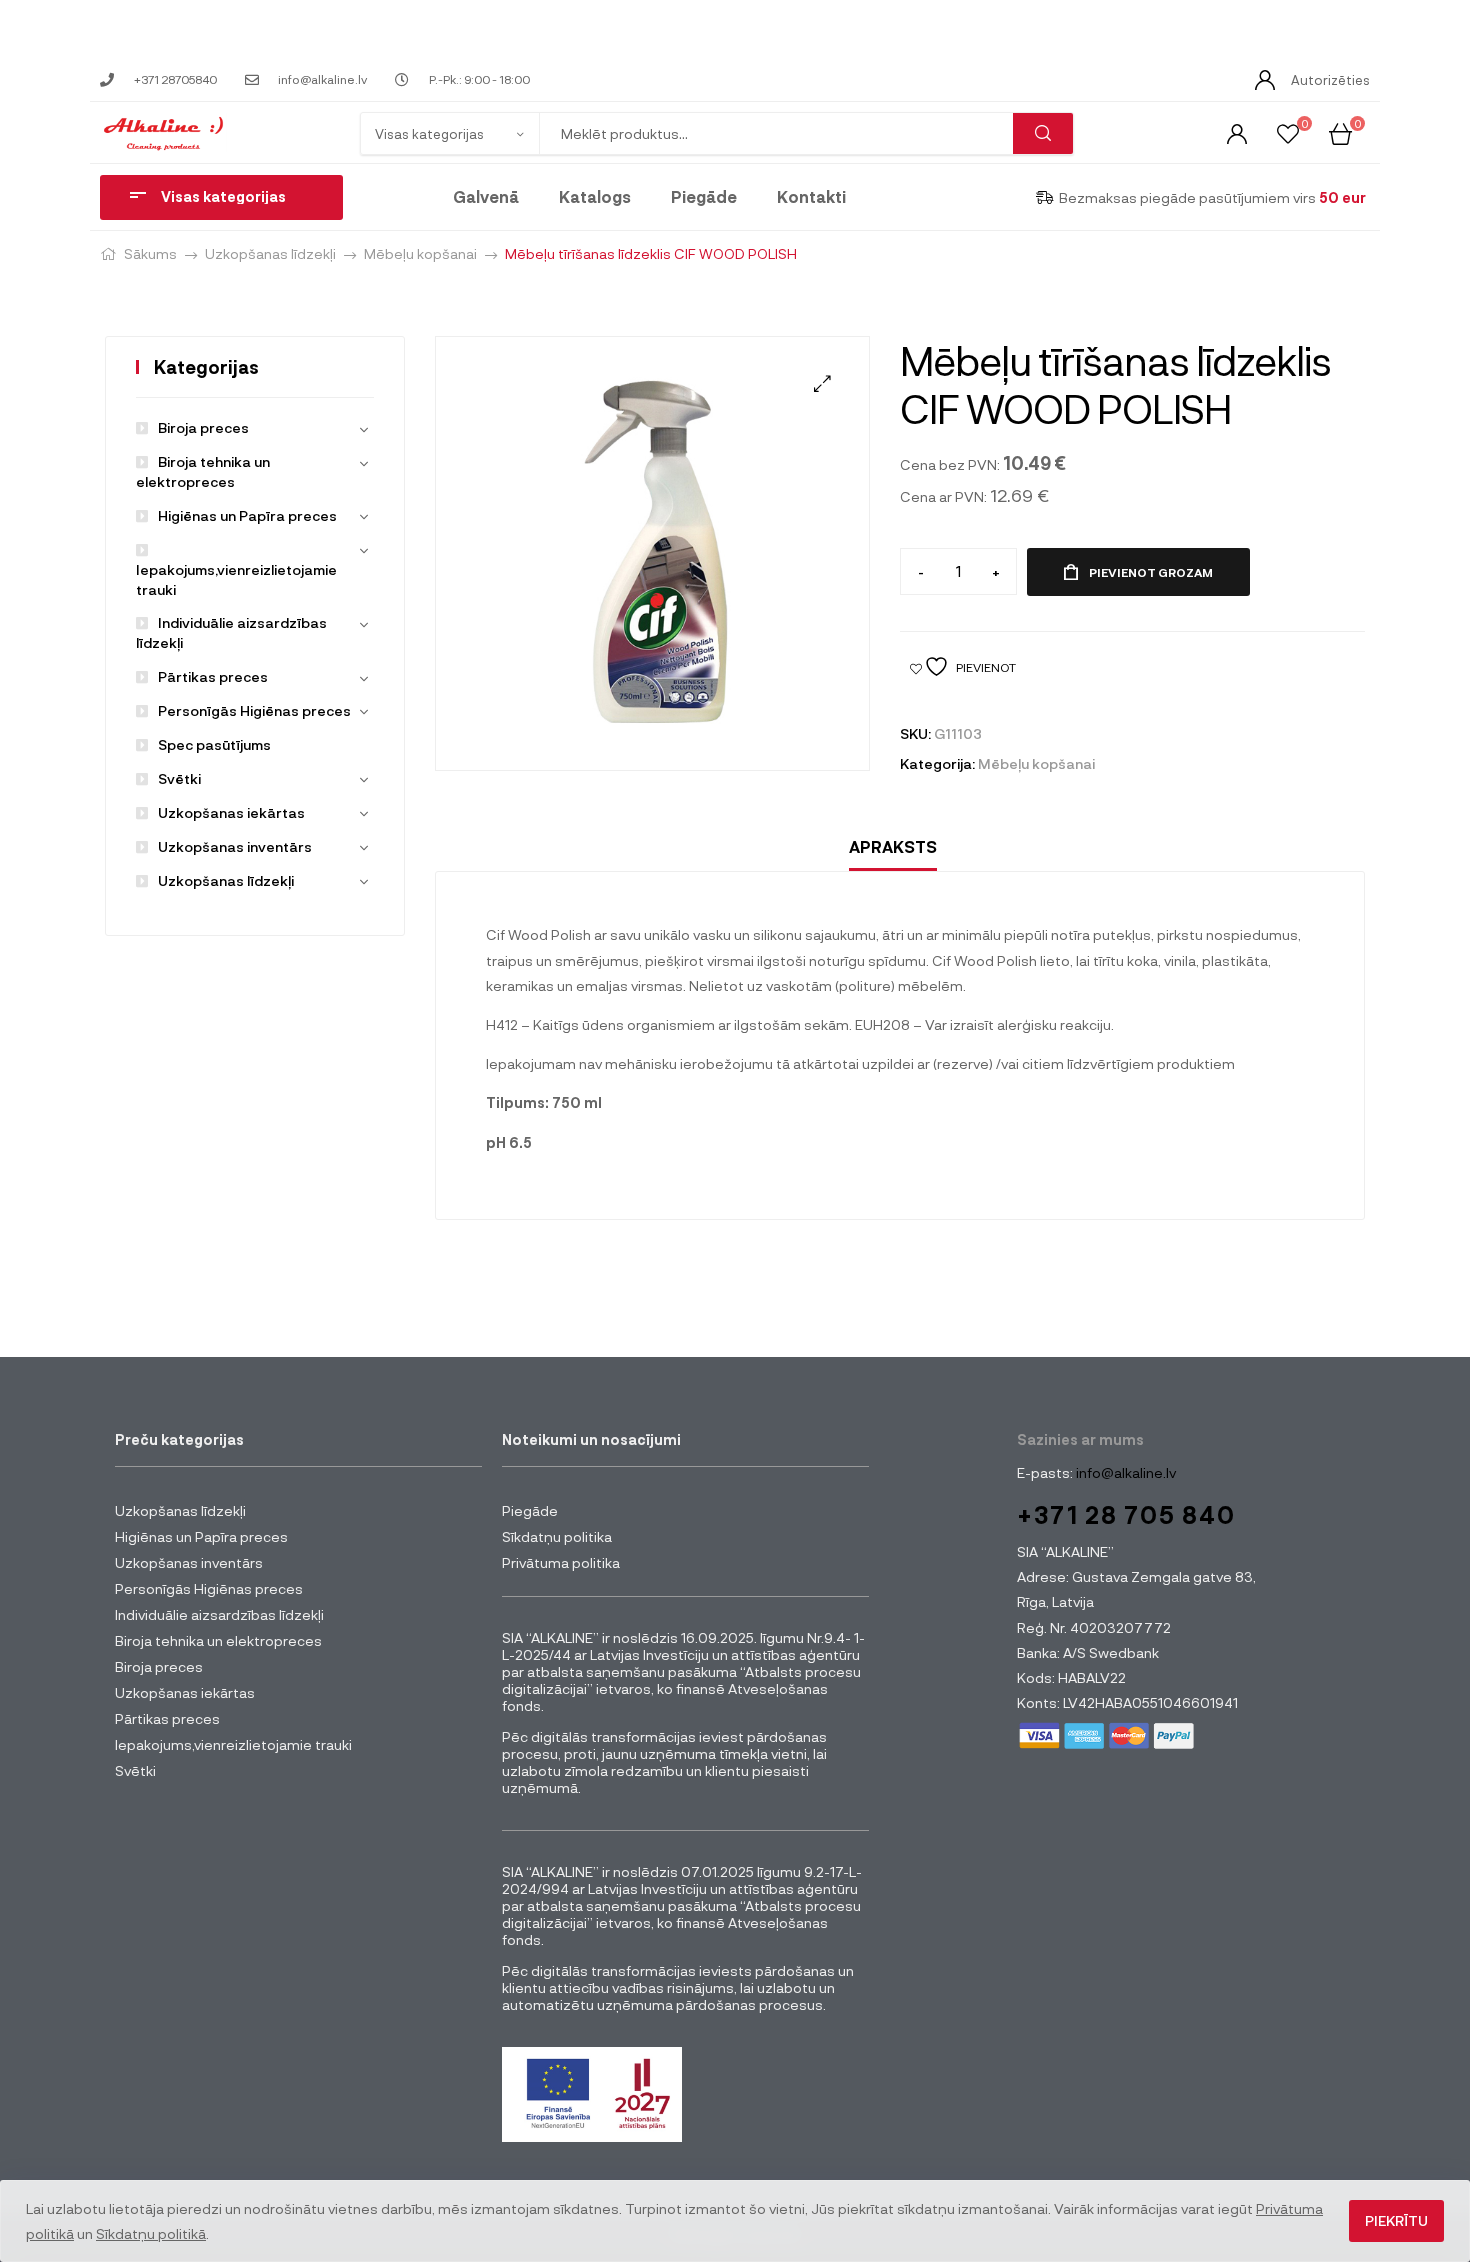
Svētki (179, 778)
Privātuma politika (561, 1562)
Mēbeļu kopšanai (420, 253)
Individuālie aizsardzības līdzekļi (219, 1614)
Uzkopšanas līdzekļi (270, 253)
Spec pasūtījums (214, 744)
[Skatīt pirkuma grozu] (1340, 132)
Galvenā (486, 196)
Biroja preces (203, 427)
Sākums (150, 253)
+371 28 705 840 (1126, 1514)
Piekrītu (1396, 2220)
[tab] (893, 847)
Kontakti (811, 196)
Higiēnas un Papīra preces (247, 515)
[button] (822, 383)
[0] (1288, 132)
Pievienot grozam (1151, 572)
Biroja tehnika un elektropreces (218, 1640)
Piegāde (704, 196)
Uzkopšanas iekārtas (231, 812)
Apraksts (893, 846)
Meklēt (1043, 133)
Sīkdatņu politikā (151, 2233)
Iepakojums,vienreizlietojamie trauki (236, 579)
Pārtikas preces (213, 676)
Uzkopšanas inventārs (235, 846)
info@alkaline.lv (1124, 1472)
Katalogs (595, 196)
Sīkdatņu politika (557, 1536)
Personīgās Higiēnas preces (254, 710)
